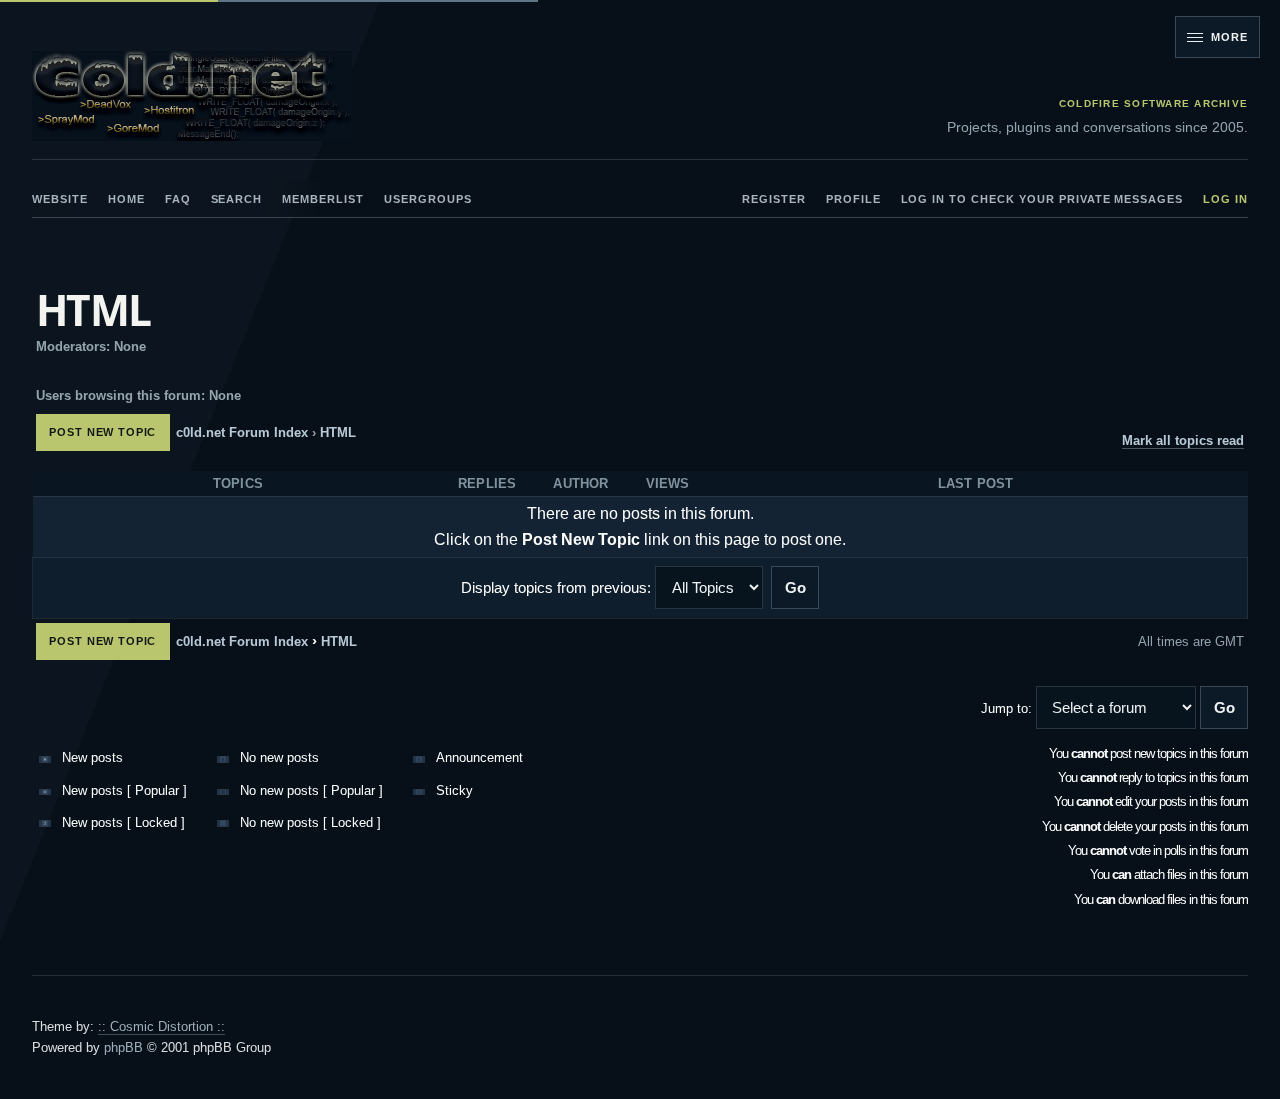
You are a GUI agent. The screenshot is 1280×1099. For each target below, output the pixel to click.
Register (774, 199)
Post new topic (102, 432)
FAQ (178, 199)
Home (126, 199)
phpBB (123, 1047)
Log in (1225, 199)
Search (237, 199)
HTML (93, 310)
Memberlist (323, 199)
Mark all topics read (1183, 440)
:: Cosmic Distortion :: (161, 1026)
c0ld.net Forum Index (242, 432)
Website (60, 199)
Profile (853, 199)
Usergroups (428, 199)
